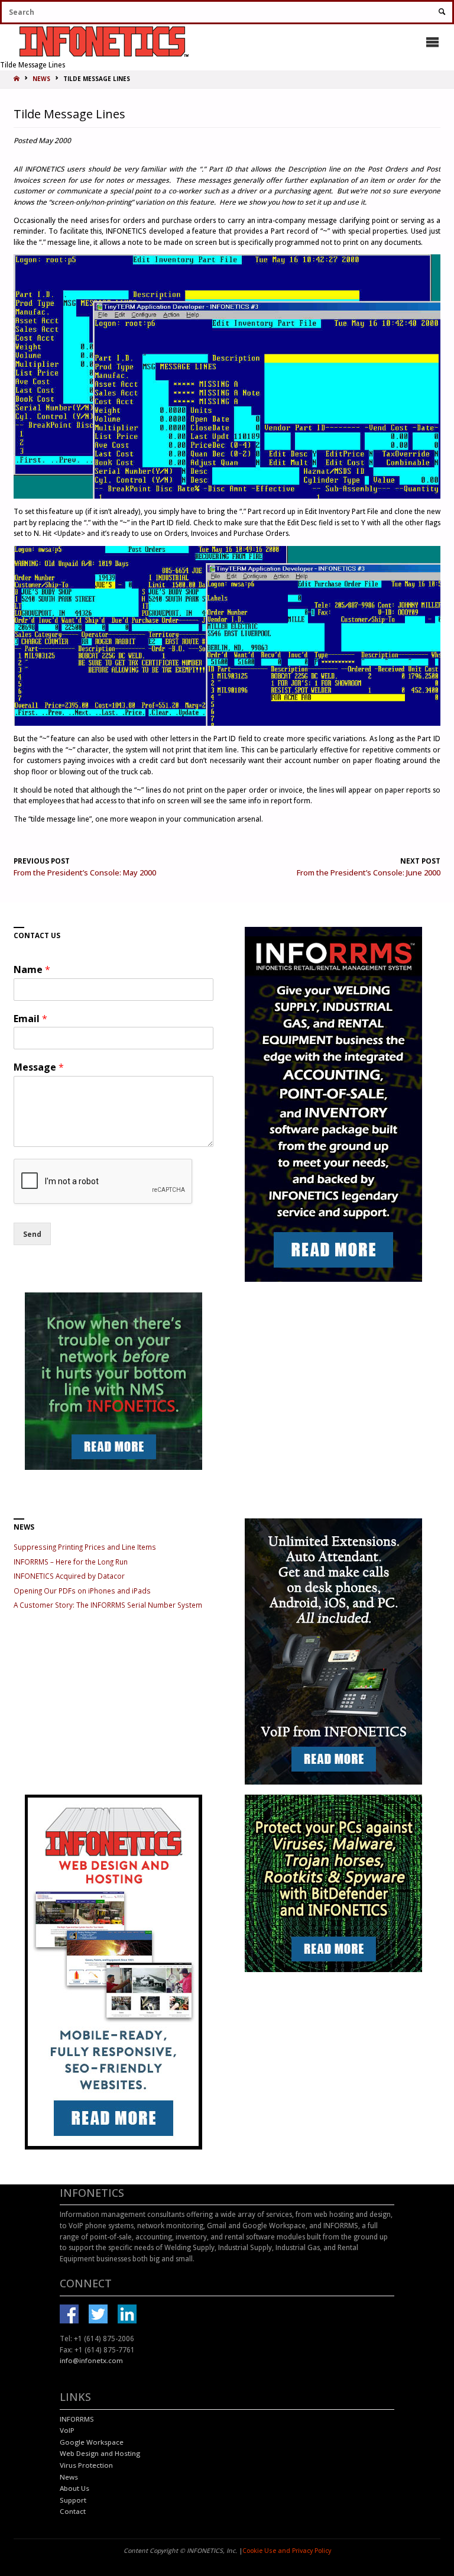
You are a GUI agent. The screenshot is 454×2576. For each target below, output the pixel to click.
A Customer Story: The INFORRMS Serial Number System (108, 1605)
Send (32, 1234)
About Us (74, 2488)
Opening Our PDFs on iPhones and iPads (82, 1591)
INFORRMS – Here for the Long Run (71, 1562)
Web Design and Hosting (100, 2453)
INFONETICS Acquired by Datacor (69, 1576)
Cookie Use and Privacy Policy (287, 2551)
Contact (73, 2511)
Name (32, 970)
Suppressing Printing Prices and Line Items (85, 1547)
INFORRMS (77, 2419)
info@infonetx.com (91, 2360)
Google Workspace (92, 2442)
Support (73, 2500)
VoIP (67, 2430)
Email (30, 1019)
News (69, 2477)
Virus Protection (86, 2465)
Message (39, 1067)
